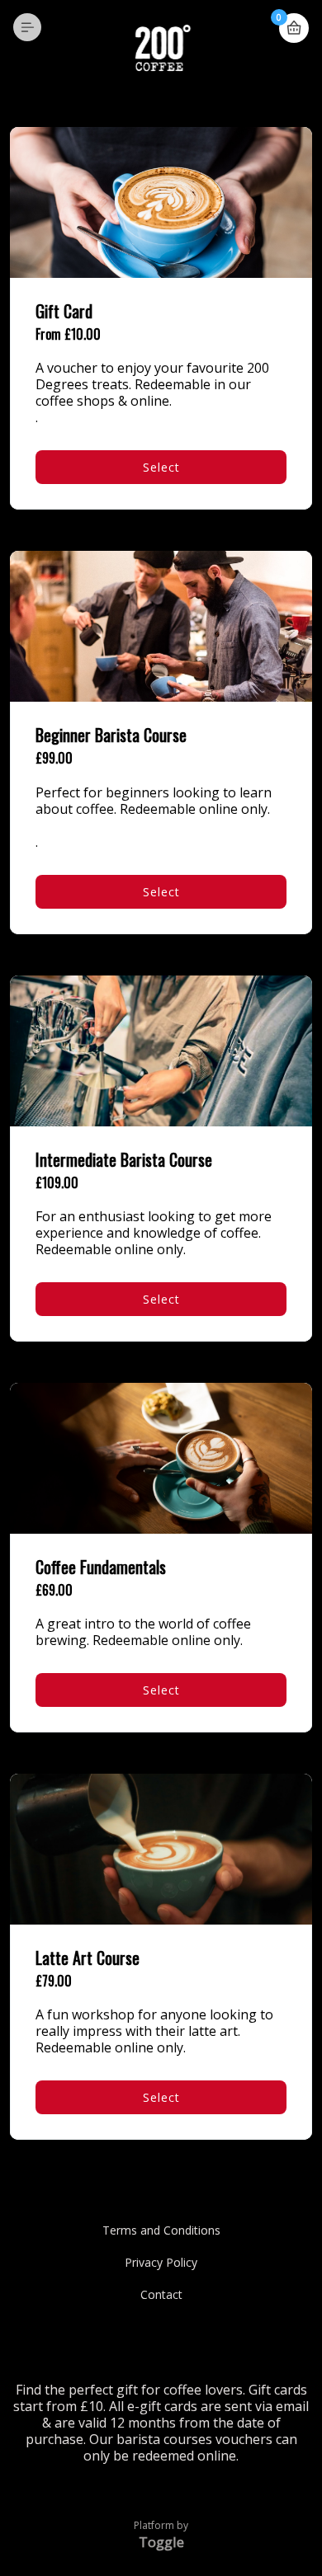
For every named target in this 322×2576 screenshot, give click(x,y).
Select (161, 467)
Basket (294, 28)
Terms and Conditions (161, 2230)
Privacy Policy (161, 2262)
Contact (161, 2294)
